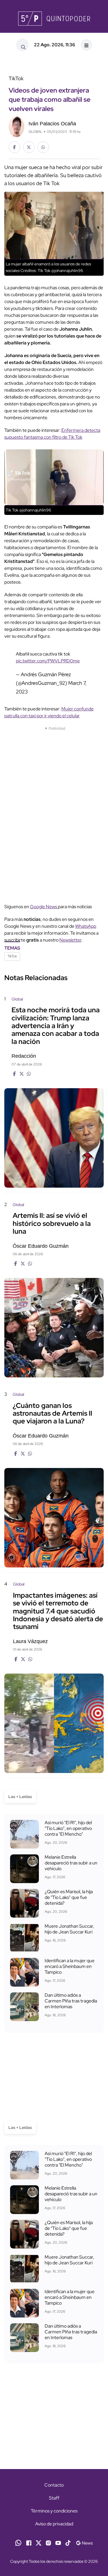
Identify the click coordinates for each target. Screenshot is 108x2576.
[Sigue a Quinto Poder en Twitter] (39, 2542)
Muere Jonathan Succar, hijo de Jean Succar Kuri (69, 1929)
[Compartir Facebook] (14, 147)
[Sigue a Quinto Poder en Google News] (84, 2542)
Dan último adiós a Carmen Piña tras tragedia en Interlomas (71, 2001)
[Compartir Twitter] (29, 147)
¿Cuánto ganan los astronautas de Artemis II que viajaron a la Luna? (52, 1413)
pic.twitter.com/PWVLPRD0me (48, 661)
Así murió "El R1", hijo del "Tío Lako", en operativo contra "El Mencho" (68, 1828)
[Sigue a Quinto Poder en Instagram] (48, 2542)
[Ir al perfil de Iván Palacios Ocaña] (16, 126)
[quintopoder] (54, 19)
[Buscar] (22, 45)
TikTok (12, 956)
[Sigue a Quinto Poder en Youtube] (58, 2542)
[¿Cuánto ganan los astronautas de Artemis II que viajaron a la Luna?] (54, 1518)
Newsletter (70, 940)
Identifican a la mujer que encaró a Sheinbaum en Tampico (70, 1966)
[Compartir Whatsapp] (43, 147)
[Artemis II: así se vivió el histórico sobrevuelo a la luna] (54, 1328)
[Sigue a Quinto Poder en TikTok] (68, 2542)
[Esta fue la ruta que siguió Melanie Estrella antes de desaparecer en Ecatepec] (24, 1869)
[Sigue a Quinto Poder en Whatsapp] (18, 2542)
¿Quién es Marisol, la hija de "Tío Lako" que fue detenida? (69, 1897)
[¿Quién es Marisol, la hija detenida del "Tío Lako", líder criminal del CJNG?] (24, 1903)
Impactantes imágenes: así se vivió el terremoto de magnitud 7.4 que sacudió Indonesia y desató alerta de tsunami (58, 1611)
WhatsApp (86, 926)
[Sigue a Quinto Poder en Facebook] (29, 2542)
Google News (44, 907)
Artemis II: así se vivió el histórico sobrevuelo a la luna (52, 1223)
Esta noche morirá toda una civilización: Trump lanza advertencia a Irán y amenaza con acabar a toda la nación (56, 1026)
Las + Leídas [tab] (20, 1797)
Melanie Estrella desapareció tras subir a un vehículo (71, 1863)
